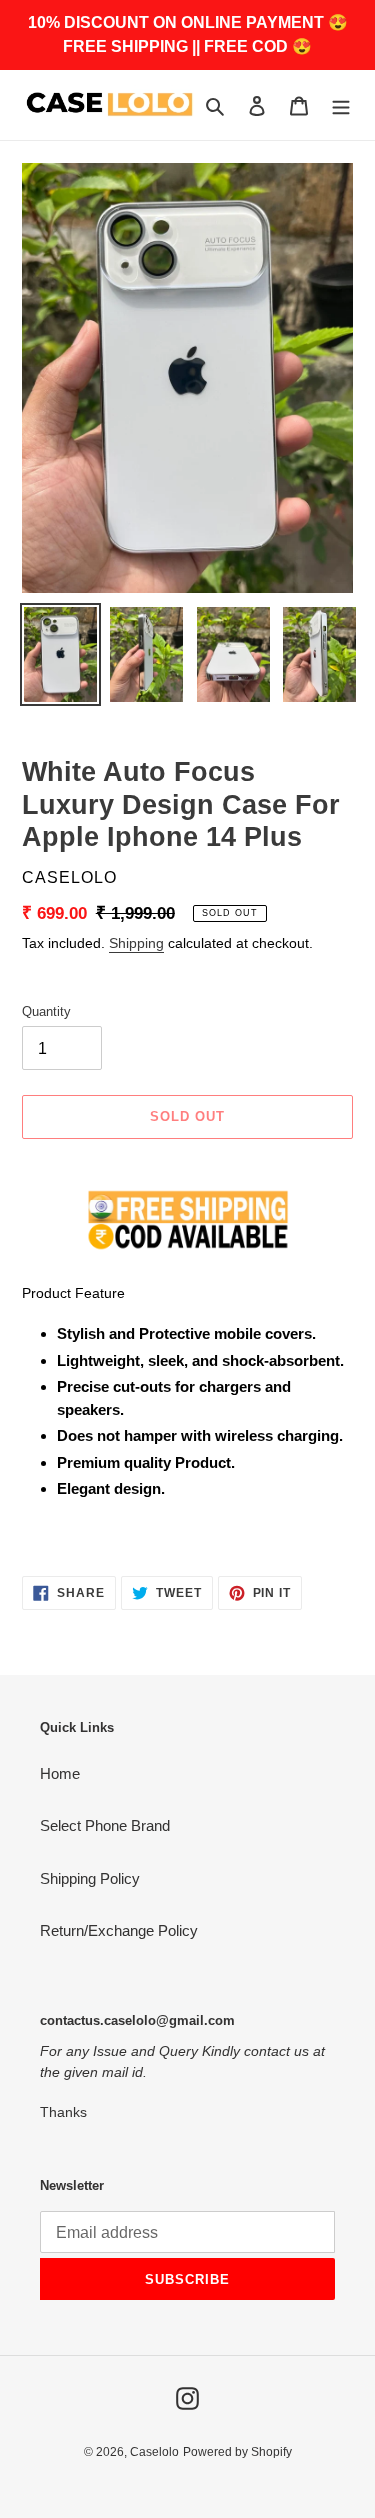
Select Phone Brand (105, 1825)
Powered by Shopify (237, 2452)
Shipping (136, 943)
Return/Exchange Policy (119, 1930)
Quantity (46, 1011)
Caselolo (154, 2452)
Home (60, 1773)
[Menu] (341, 105)
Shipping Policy (90, 1878)
